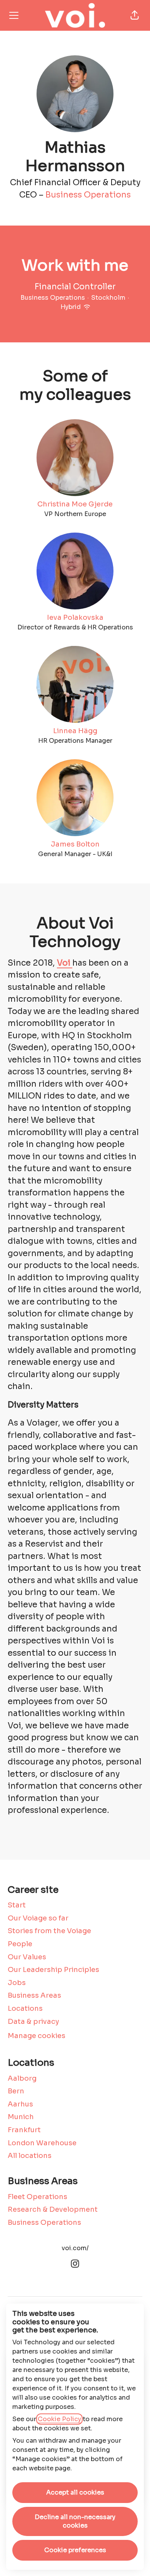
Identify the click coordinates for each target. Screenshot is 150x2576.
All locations (30, 2156)
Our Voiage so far (38, 1918)
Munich (21, 2117)
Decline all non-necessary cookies (75, 2521)
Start (17, 1905)
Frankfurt (24, 2130)
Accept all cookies (75, 2492)
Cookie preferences (75, 2550)
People (20, 1944)
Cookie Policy (59, 2419)
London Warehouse (42, 2143)
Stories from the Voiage (49, 1931)
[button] (135, 15)
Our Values (27, 1957)
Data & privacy (33, 2022)
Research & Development (53, 2209)
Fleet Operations (37, 2197)
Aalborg (22, 2078)
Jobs (17, 1983)
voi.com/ (75, 2248)
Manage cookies (37, 2036)
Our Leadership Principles (53, 1970)
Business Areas (34, 1995)
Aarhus (20, 2104)
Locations (25, 2008)
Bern (16, 2091)
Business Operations (88, 195)
